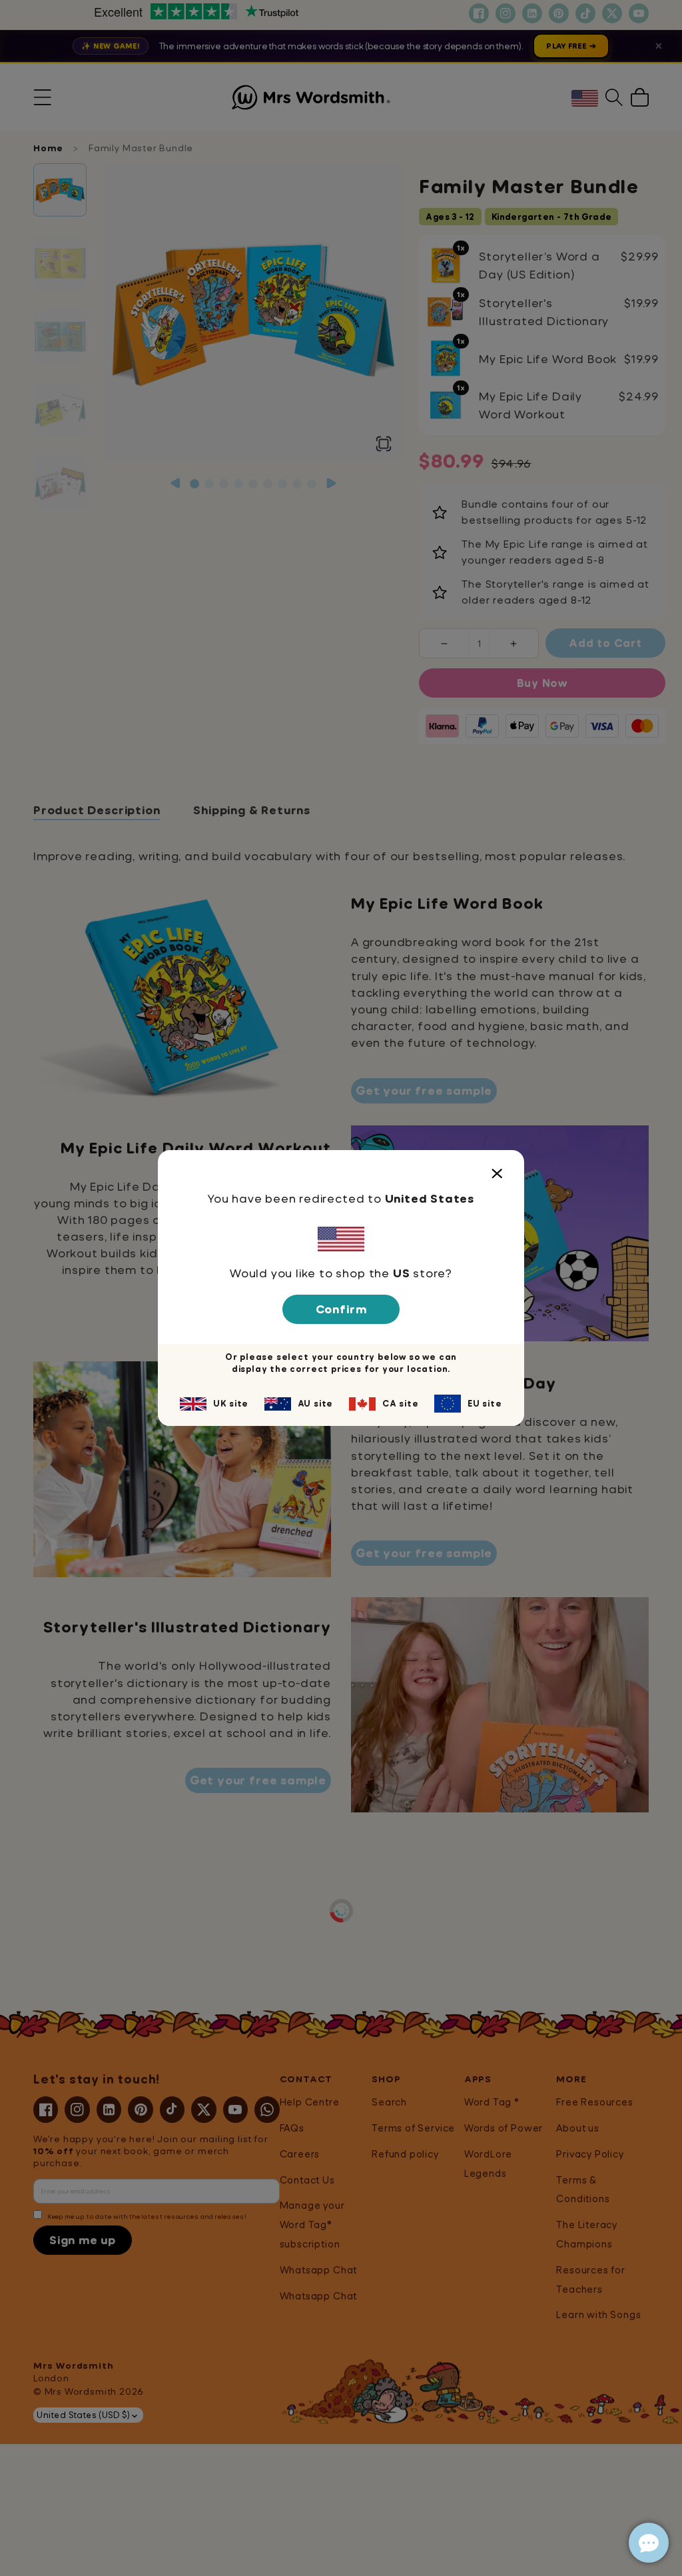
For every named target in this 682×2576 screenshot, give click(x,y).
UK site (231, 1403)
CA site (401, 1403)
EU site (485, 1403)
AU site (316, 1403)
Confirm (341, 1309)
